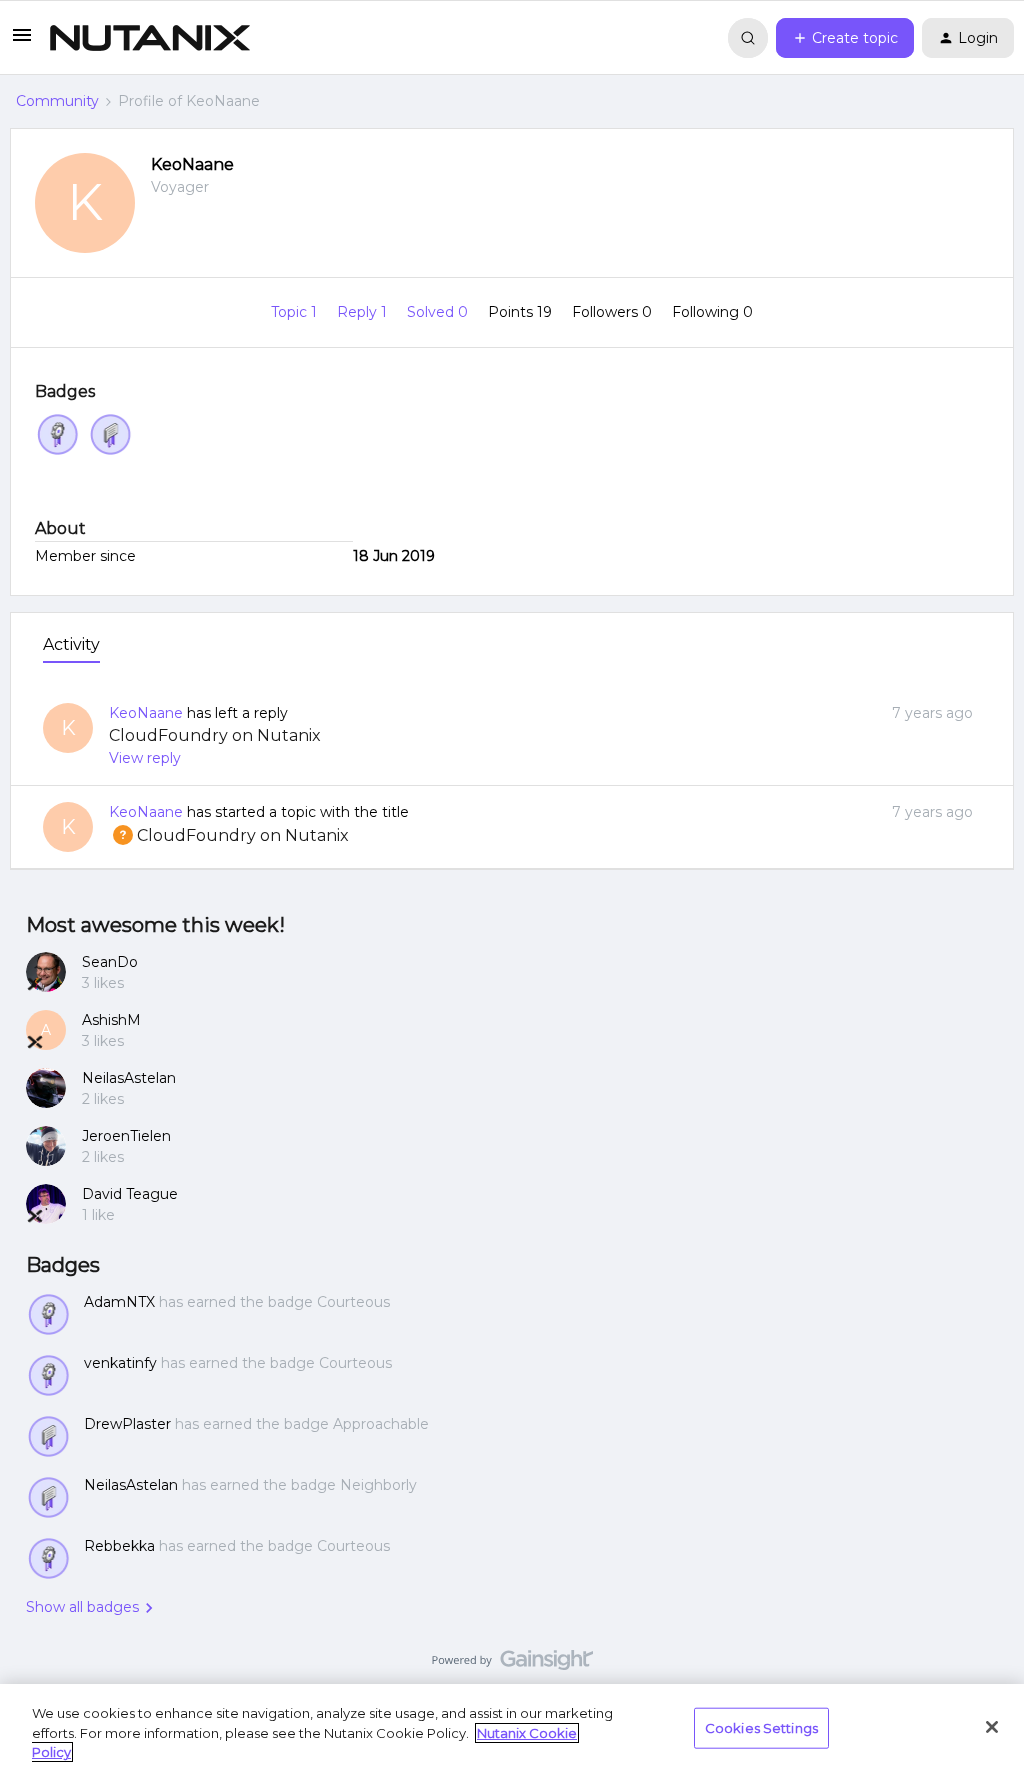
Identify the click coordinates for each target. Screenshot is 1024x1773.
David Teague (130, 1194)
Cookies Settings (761, 1727)
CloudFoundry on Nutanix (215, 735)
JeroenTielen (126, 1136)
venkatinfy (120, 1363)
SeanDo (110, 962)
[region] (512, 1728)
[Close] (992, 1727)
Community (57, 101)
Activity (71, 644)
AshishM (111, 1020)
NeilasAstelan (129, 1078)
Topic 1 (296, 312)
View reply (145, 758)
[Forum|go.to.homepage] (150, 38)
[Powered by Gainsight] (512, 1665)
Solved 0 (439, 312)
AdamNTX (119, 1302)
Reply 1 (364, 312)
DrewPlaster (127, 1424)
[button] (22, 42)
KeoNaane (192, 164)
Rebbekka (119, 1546)
